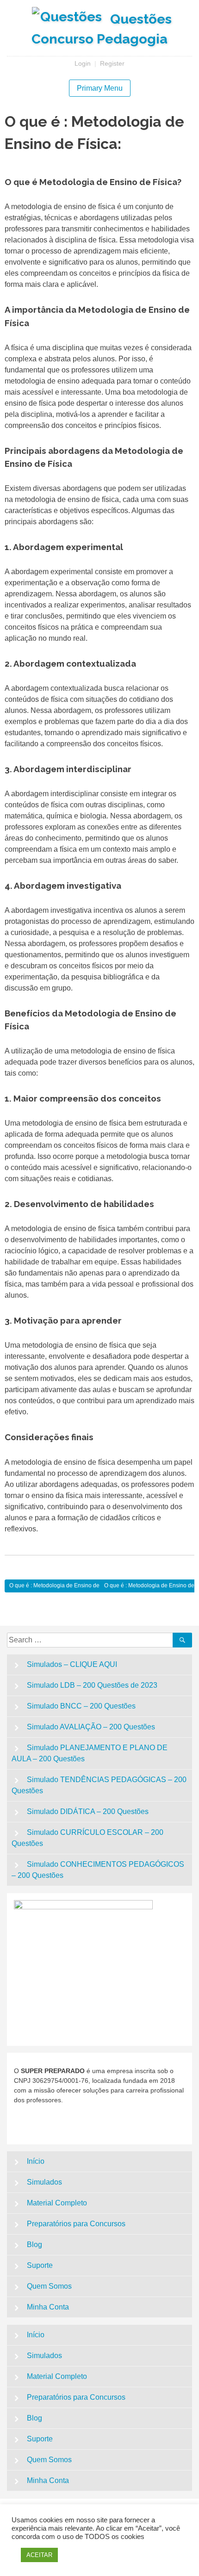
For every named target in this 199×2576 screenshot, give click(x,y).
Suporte (40, 2265)
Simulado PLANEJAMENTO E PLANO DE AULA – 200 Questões (90, 1753)
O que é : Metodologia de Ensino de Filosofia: (66, 1585)
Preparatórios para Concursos (76, 2224)
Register (112, 63)
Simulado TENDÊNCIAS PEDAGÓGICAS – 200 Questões (99, 1785)
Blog (34, 2245)
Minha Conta (48, 2307)
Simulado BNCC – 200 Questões (81, 1706)
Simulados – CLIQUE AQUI (72, 1664)
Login (83, 63)
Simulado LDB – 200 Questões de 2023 (92, 1685)
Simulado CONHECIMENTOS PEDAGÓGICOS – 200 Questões (98, 1870)
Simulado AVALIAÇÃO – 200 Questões (91, 1727)
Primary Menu (100, 88)
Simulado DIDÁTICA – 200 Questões (88, 1811)
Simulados (44, 2182)
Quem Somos (49, 2286)
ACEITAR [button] (39, 2555)
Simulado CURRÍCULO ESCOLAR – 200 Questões (87, 1838)
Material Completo (57, 2203)
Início (36, 2161)
